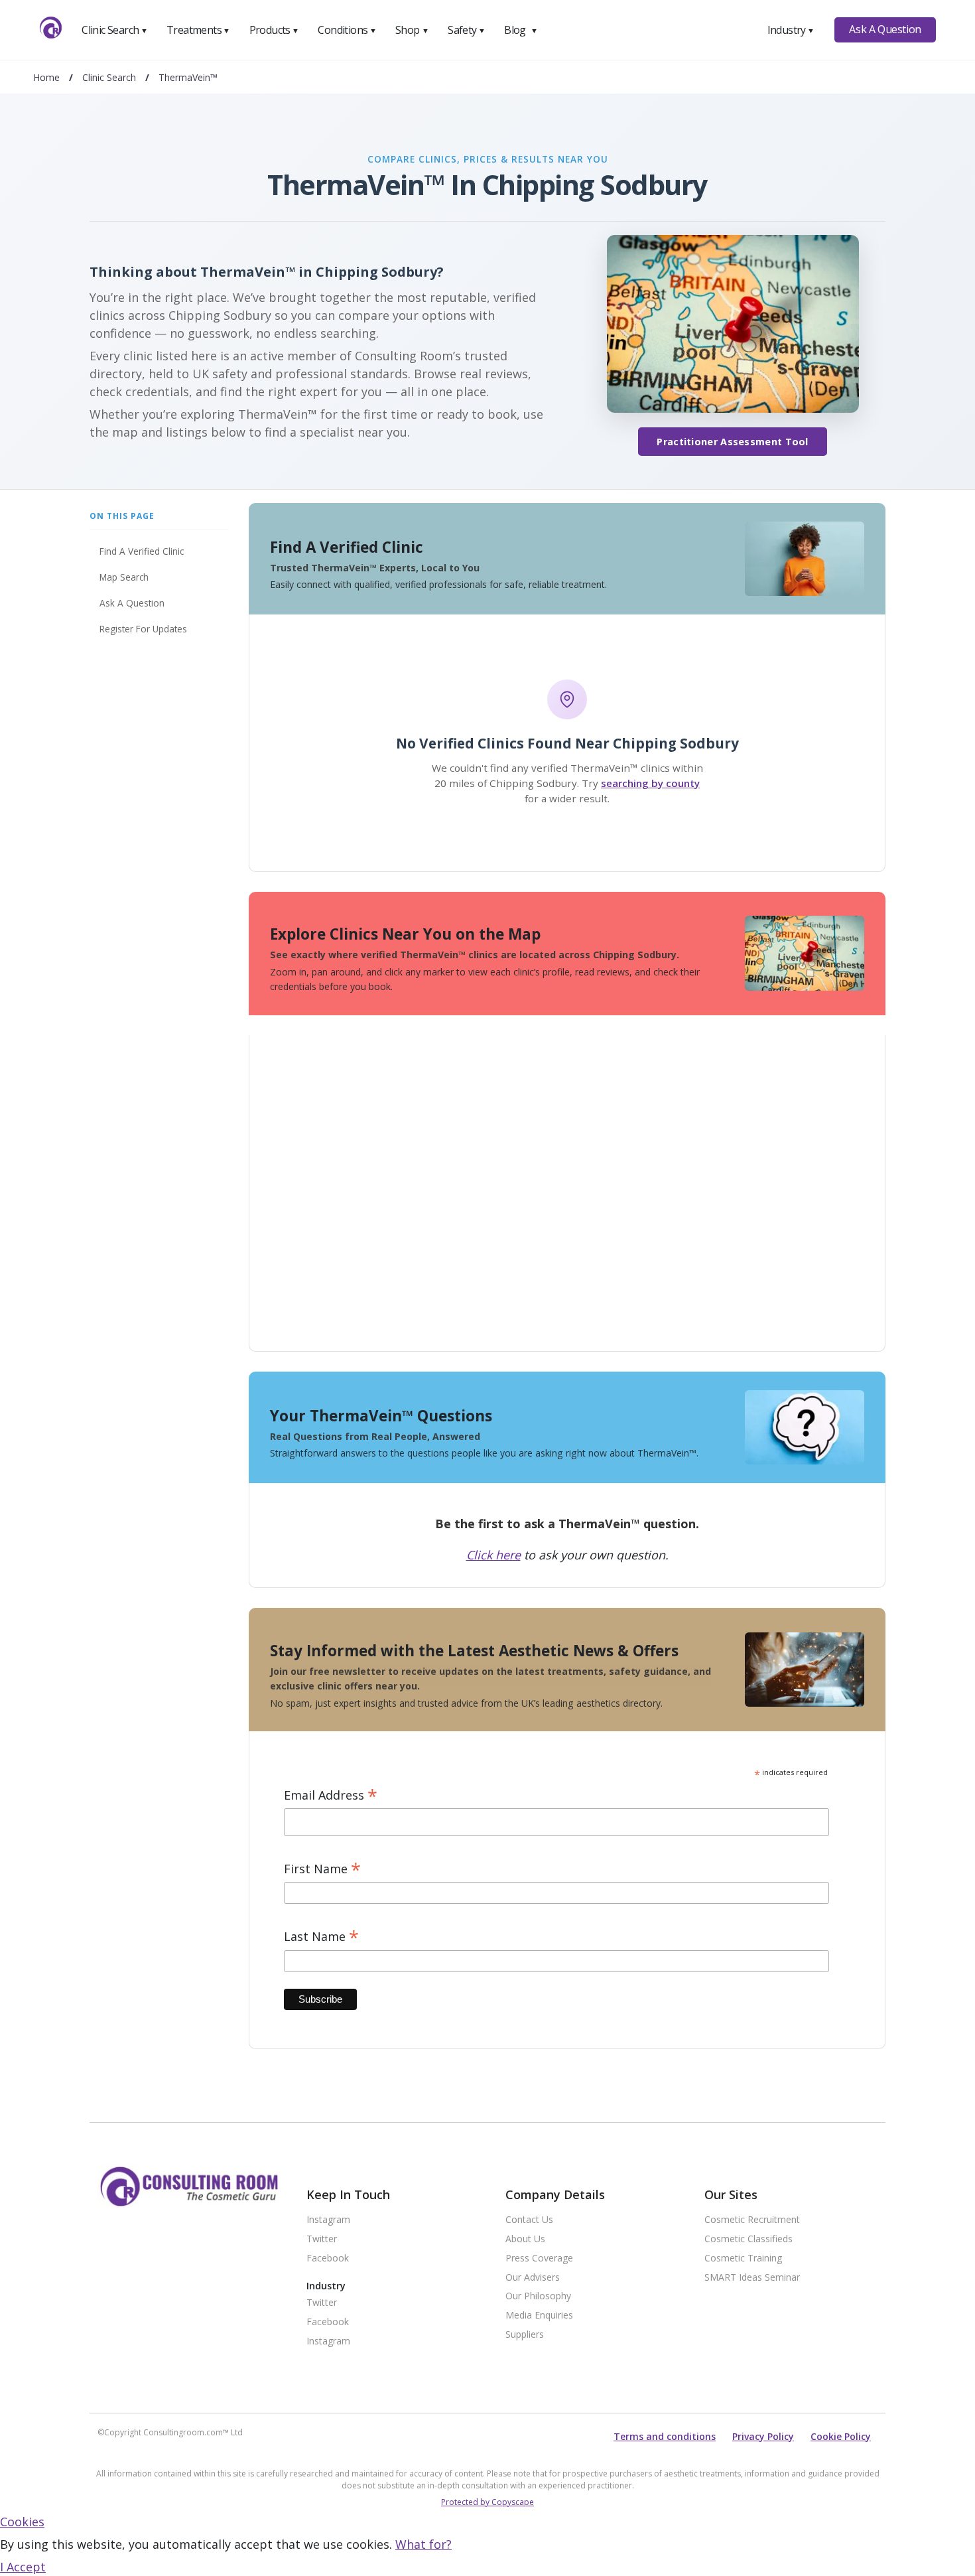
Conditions (347, 30)
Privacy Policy (763, 2436)
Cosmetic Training (743, 2258)
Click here (493, 1555)
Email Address (331, 1795)
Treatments (198, 30)
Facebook (328, 2258)
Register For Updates (143, 629)
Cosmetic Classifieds (748, 2239)
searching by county (650, 783)
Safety (466, 30)
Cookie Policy (841, 2436)
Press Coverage (539, 2258)
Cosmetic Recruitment (752, 2220)
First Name (322, 1869)
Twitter (322, 2239)
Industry (791, 30)
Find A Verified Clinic (142, 551)
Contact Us (529, 2220)
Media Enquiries (539, 2316)
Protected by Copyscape (487, 2502)
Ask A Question (885, 29)
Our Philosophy (538, 2296)
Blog (521, 30)
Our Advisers (533, 2278)
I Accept (23, 2567)
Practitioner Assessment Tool (732, 442)
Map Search (124, 577)
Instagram (328, 2220)
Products (274, 30)
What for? (423, 2544)
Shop (412, 30)
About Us (525, 2239)
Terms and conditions (665, 2436)
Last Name (321, 1937)
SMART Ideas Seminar (752, 2278)
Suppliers (525, 2335)
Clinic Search (114, 30)
